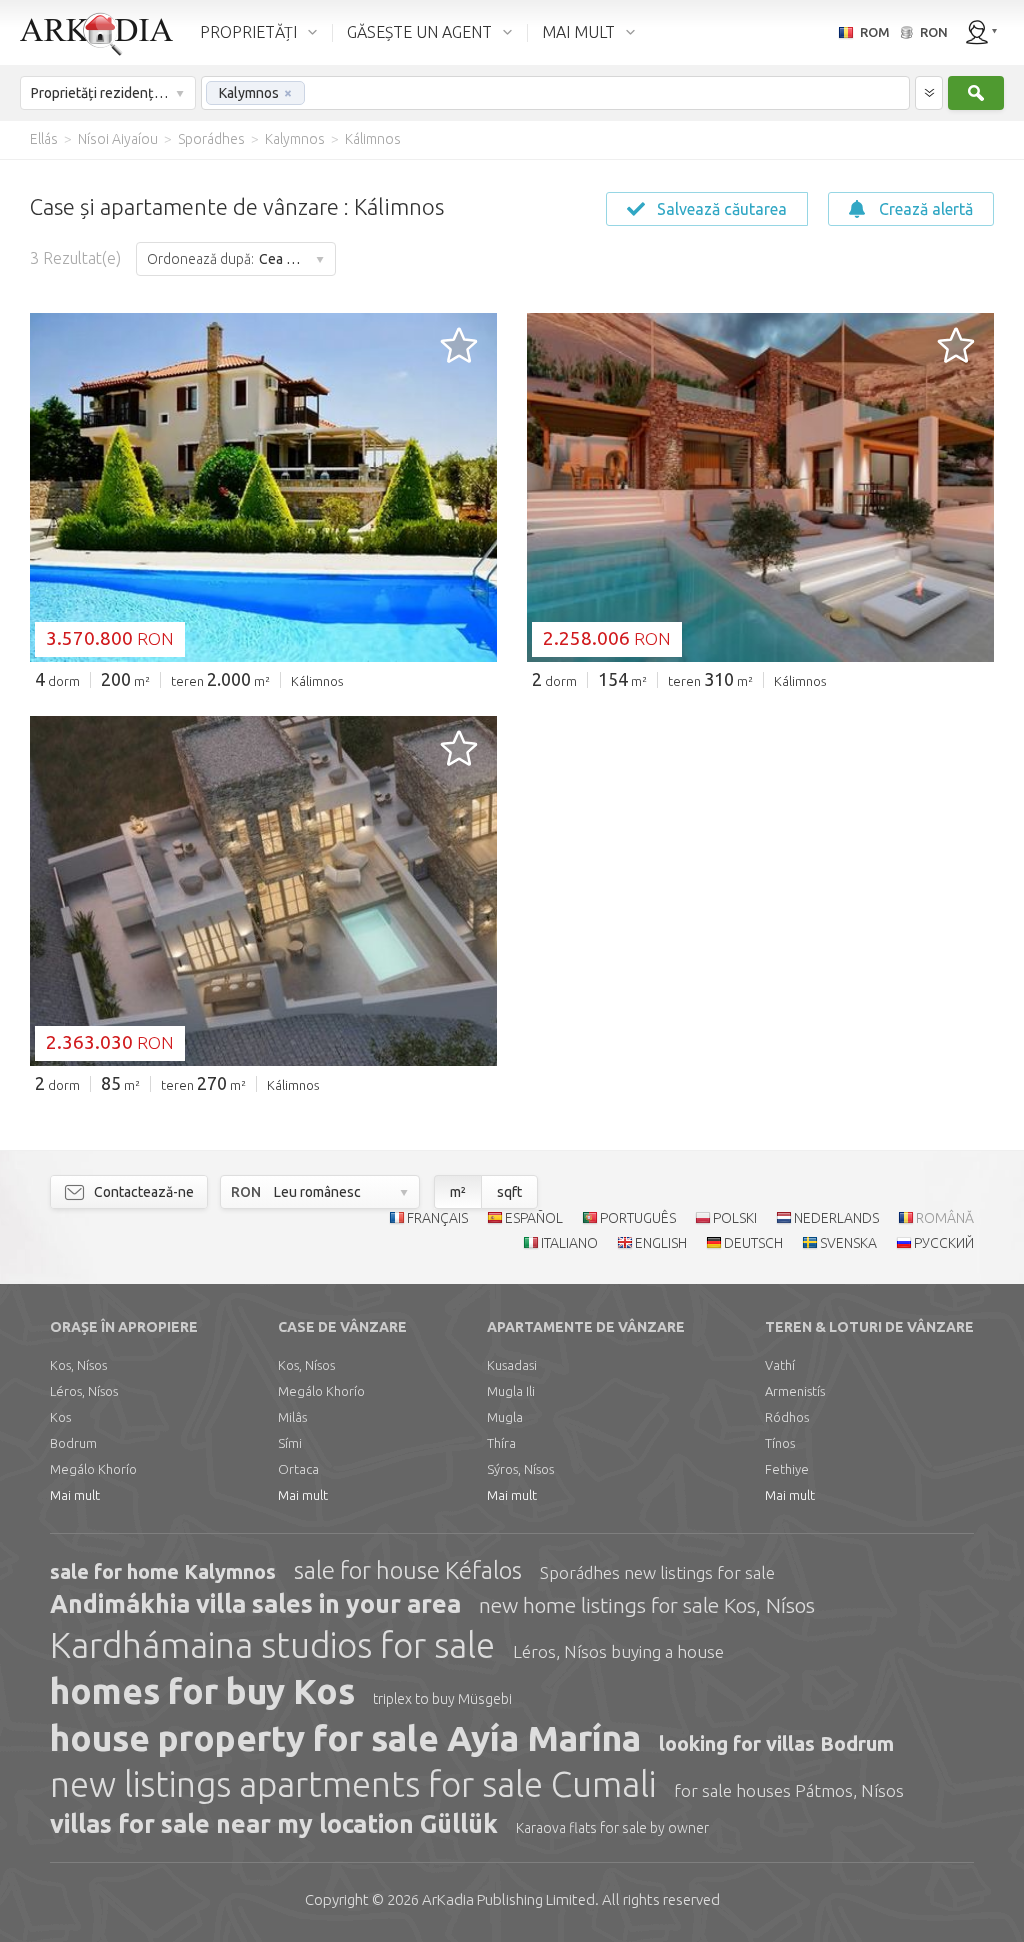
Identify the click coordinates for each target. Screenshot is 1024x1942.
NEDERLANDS (836, 1218)
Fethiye (787, 1469)
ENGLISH (661, 1243)
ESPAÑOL (534, 1218)
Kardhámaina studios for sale (272, 1645)
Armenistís (795, 1391)
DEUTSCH (753, 1243)
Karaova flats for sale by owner (612, 1828)
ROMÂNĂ (945, 1218)
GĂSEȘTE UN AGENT (419, 32)
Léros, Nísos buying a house (618, 1651)
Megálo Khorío (93, 1469)
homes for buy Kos (202, 1691)
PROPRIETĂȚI (248, 32)
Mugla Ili (511, 1391)
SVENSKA (848, 1243)
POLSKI (735, 1218)
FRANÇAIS (437, 1218)
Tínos (780, 1443)
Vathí (780, 1365)
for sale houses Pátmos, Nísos (789, 1790)
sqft (509, 1192)
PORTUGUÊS (638, 1218)
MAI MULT (578, 32)
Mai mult (75, 1495)
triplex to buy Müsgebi (442, 1699)
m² (458, 1192)
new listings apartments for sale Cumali (353, 1784)
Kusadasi (512, 1365)
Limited (508, 1899)
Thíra (501, 1443)
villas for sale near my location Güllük (274, 1824)
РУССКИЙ (944, 1243)
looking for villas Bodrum (776, 1743)
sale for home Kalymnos (163, 1571)
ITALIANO (569, 1243)
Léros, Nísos (84, 1391)
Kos (60, 1417)
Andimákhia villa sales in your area (255, 1604)
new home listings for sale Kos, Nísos (647, 1605)
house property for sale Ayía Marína (345, 1738)
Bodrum (73, 1443)
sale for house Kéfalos (408, 1570)
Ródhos (787, 1417)
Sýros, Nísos (520, 1469)
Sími (290, 1443)
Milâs (292, 1417)
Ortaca (298, 1469)
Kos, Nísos (78, 1365)
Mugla (505, 1417)
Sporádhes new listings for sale (657, 1572)
